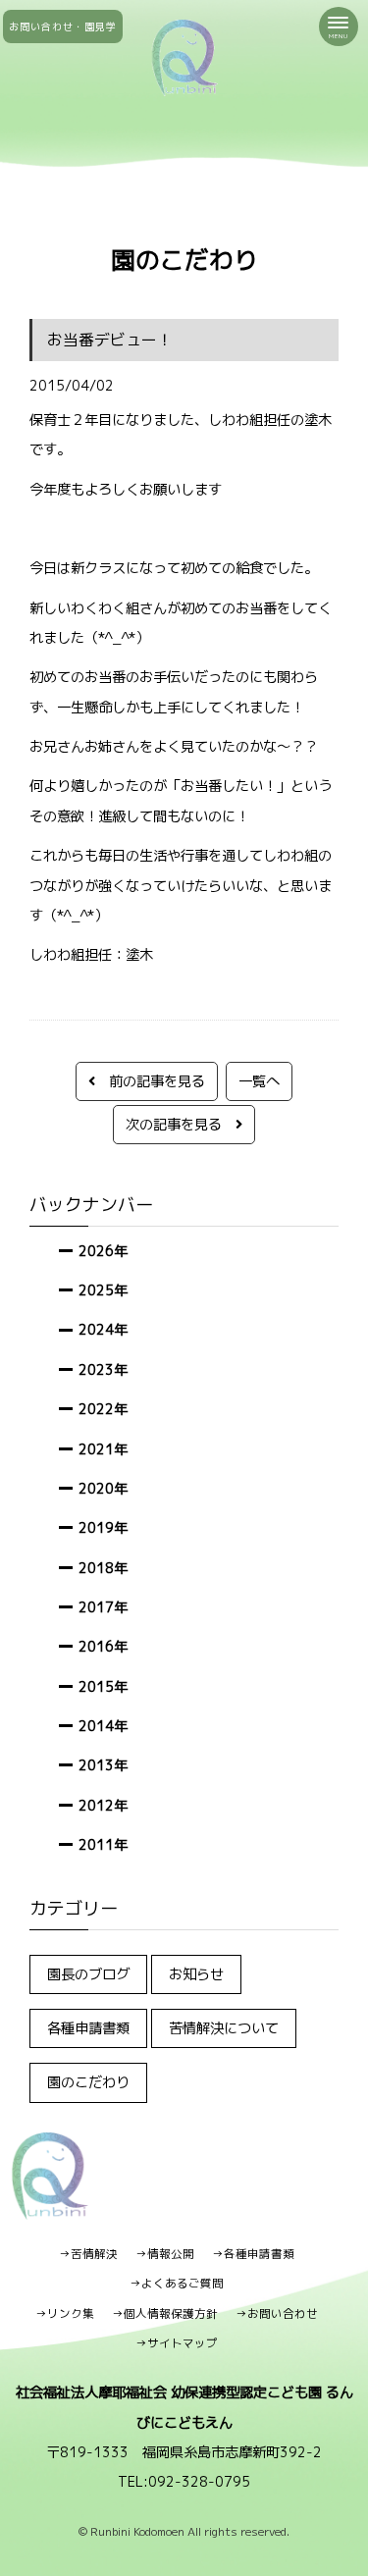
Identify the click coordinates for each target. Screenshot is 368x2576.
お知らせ (196, 1974)
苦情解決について (224, 2028)
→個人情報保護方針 (165, 2314)
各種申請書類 (88, 2028)
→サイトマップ (177, 2343)
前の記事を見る (150, 1081)
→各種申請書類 (253, 2254)
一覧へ (259, 1081)
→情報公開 (165, 2254)
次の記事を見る (181, 1124)
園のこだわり (88, 2082)
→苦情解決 (88, 2254)
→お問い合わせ (277, 2314)
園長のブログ (88, 1974)
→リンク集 (65, 2314)
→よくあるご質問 (177, 2284)
